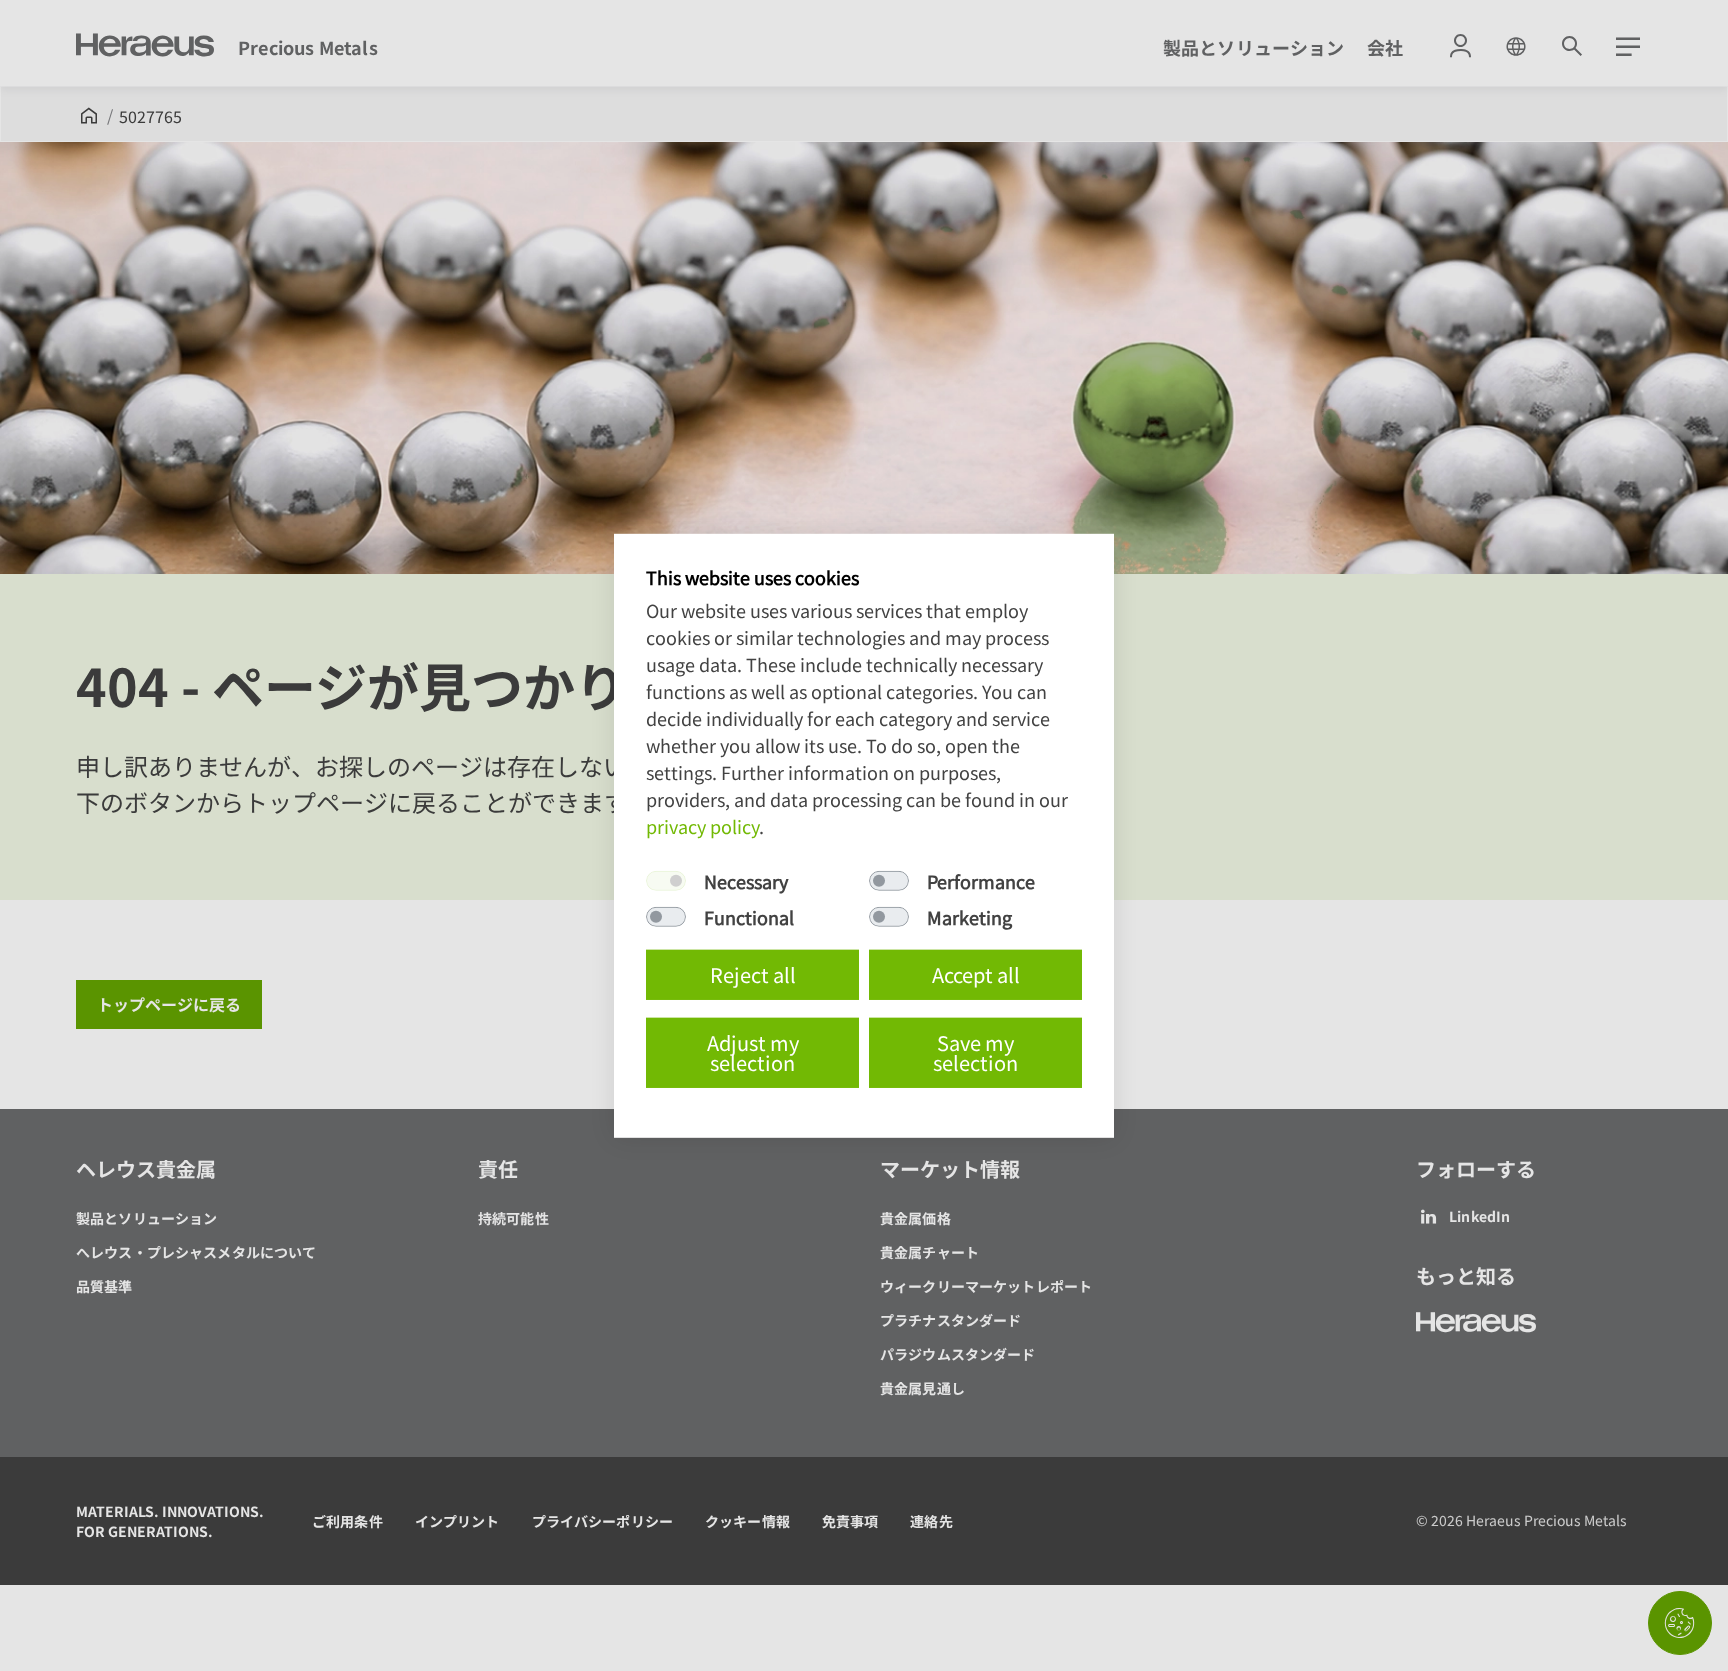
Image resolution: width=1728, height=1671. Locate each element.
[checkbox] (666, 881)
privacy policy (702, 826)
